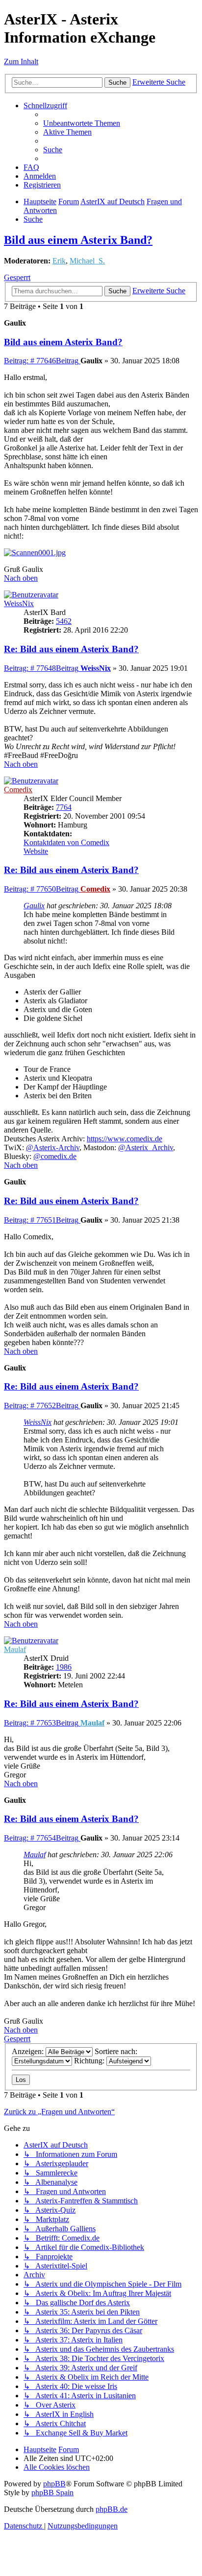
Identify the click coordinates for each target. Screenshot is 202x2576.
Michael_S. (87, 261)
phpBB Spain (52, 2493)
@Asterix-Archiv (53, 1147)
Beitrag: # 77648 (41, 668)
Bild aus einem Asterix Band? (78, 240)
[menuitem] (82, 123)
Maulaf (15, 1649)
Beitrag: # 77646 (41, 361)
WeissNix (19, 603)
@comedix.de (55, 1156)
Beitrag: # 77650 (41, 889)
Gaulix (34, 906)
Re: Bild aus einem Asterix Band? (71, 649)
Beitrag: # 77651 (41, 1220)
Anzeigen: (29, 2051)
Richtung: (90, 2061)
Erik (59, 261)
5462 (64, 621)
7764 (64, 807)
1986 (64, 1667)
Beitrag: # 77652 (41, 1406)
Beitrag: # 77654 (41, 1838)
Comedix (18, 790)
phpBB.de (112, 2509)
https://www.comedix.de (125, 1139)
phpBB (54, 2484)
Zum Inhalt (21, 61)
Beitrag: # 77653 (41, 1723)
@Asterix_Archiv (146, 1147)
